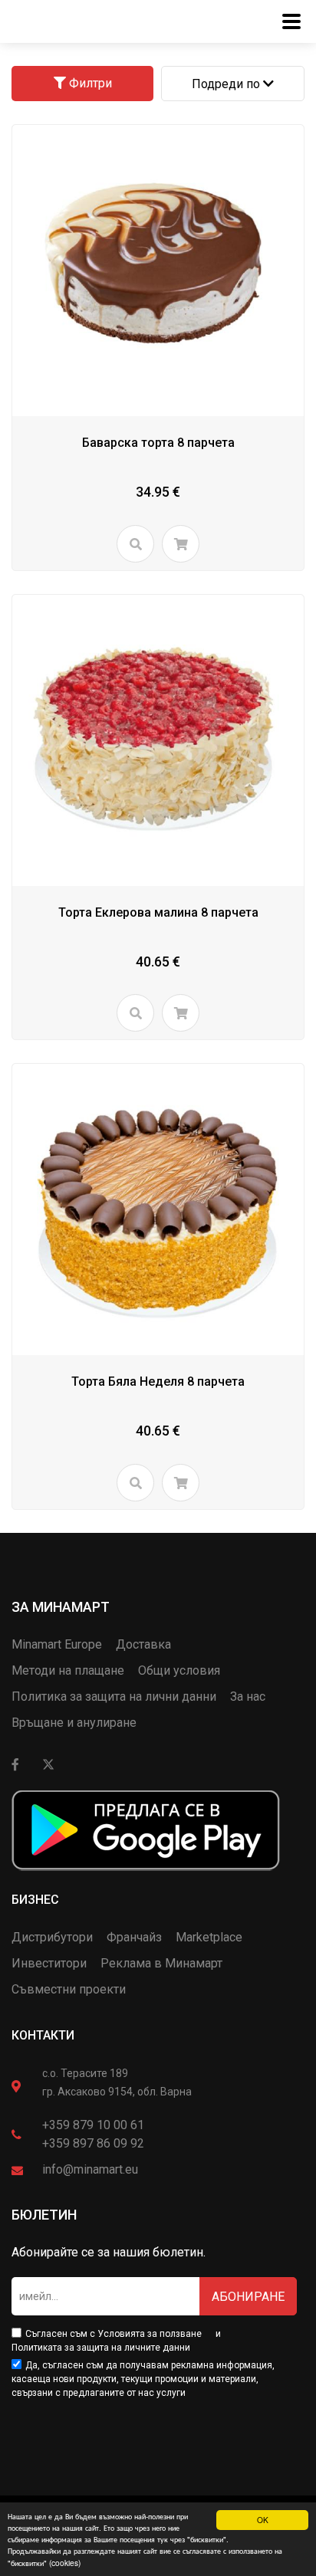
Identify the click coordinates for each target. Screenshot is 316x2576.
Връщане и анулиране (74, 1723)
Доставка (143, 1644)
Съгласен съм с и (116, 2341)
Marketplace (209, 1937)
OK (263, 2520)
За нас (248, 1697)
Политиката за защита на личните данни (101, 2348)
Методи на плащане (68, 1670)
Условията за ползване (150, 2334)
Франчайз (134, 1937)
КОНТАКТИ (43, 2035)
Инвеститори (49, 1963)
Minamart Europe (57, 1644)
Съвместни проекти (69, 1989)
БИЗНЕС (35, 1900)
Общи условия (179, 1670)
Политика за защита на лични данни (114, 1697)
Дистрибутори (52, 1937)
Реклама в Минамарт (161, 1963)
